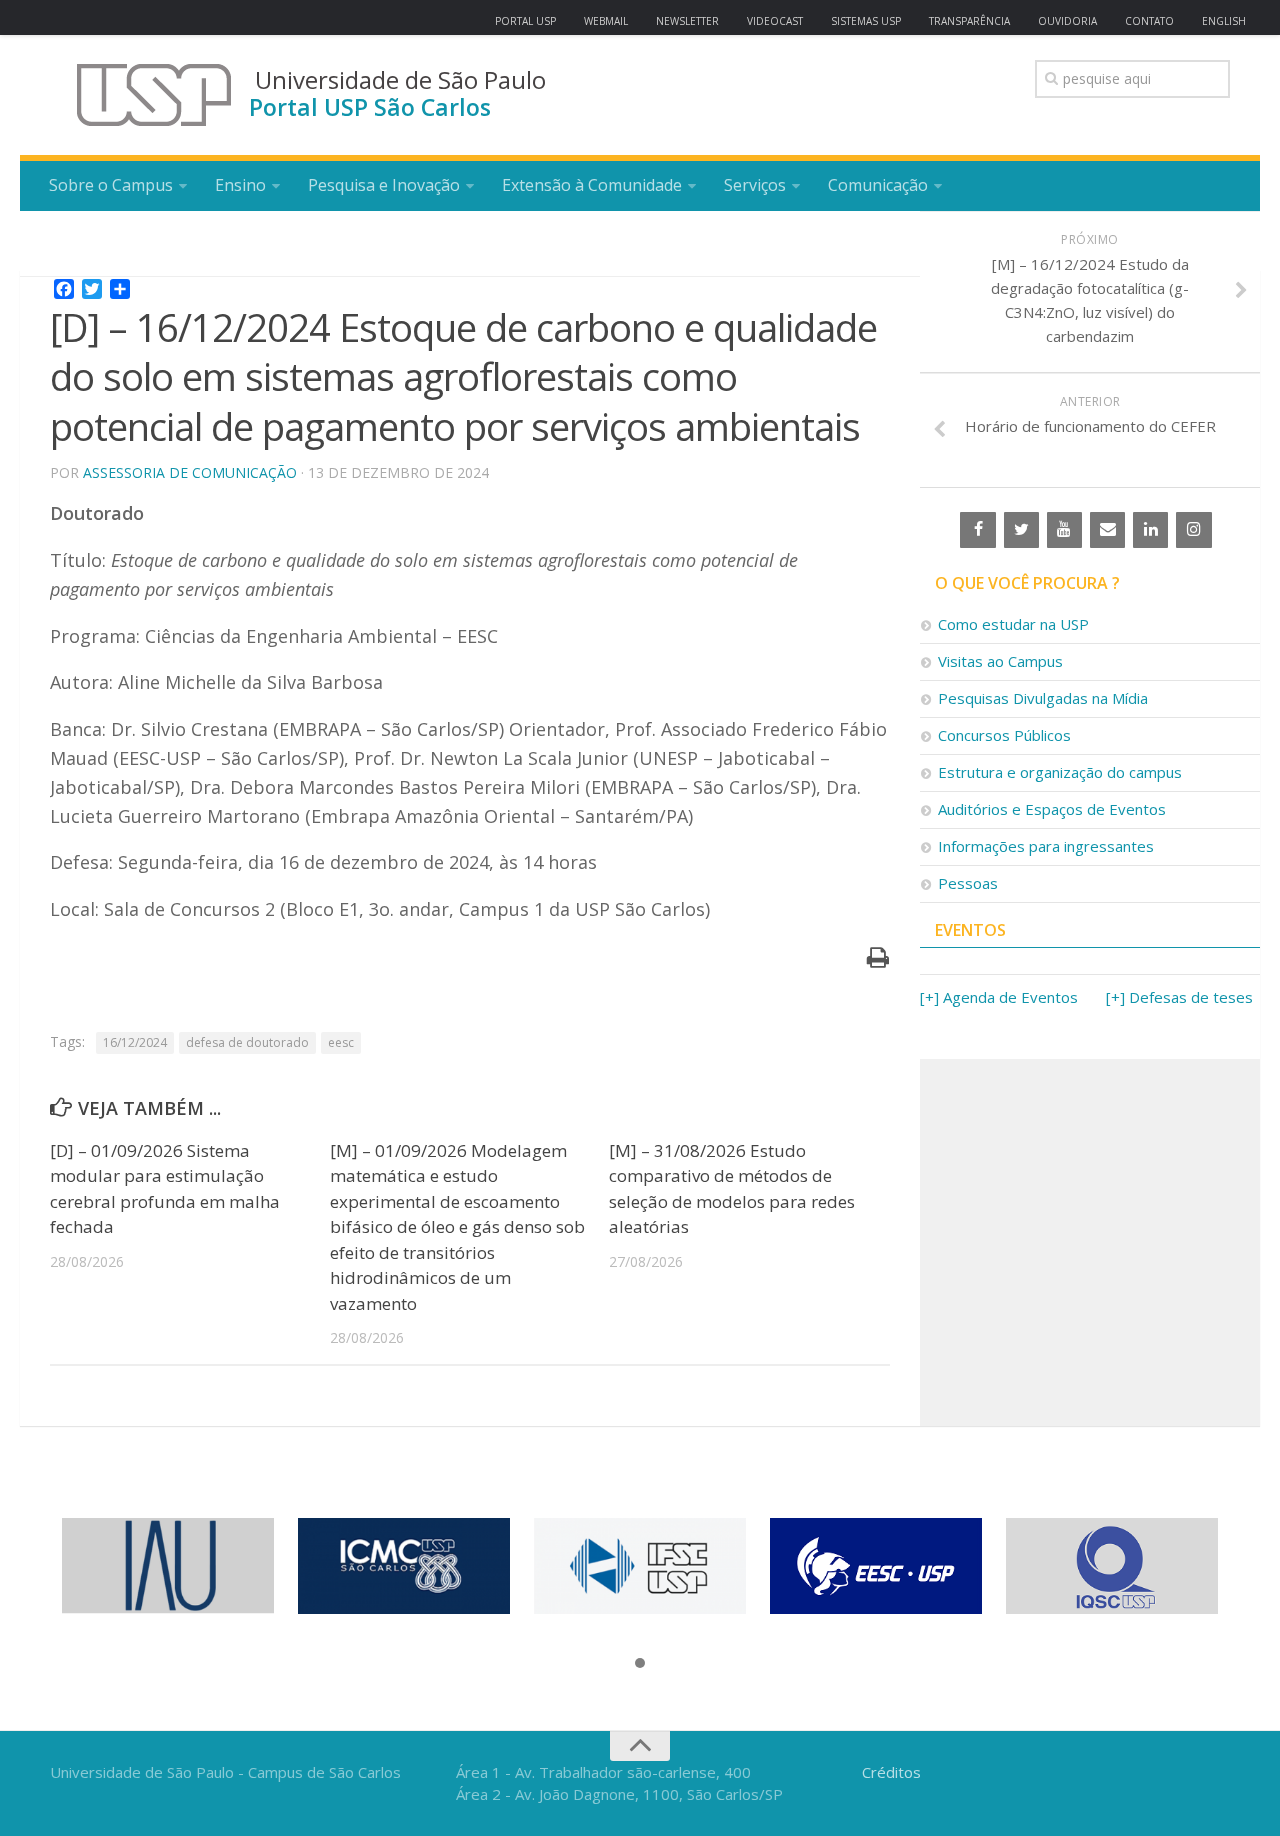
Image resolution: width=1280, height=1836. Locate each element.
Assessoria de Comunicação (190, 472)
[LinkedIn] (1150, 530)
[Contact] (1107, 530)
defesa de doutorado (247, 1042)
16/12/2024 (135, 1042)
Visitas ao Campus (1000, 661)
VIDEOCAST (775, 21)
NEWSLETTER (687, 21)
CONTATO (1149, 21)
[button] (640, 1664)
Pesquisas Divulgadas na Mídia (1043, 698)
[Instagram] (1193, 530)
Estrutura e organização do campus (1060, 772)
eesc (341, 1042)
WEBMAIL (606, 21)
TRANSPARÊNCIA (969, 21)
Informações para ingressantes (1046, 846)
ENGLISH (1224, 21)
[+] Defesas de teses (1179, 997)
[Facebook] (977, 530)
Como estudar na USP (1013, 624)
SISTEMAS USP (866, 21)
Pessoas (968, 883)
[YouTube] (1064, 530)
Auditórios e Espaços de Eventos (1052, 809)
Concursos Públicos (1004, 735)
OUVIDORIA (1067, 21)
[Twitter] (1021, 530)
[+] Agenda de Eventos (999, 997)
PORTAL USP (525, 21)
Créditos (891, 1772)
